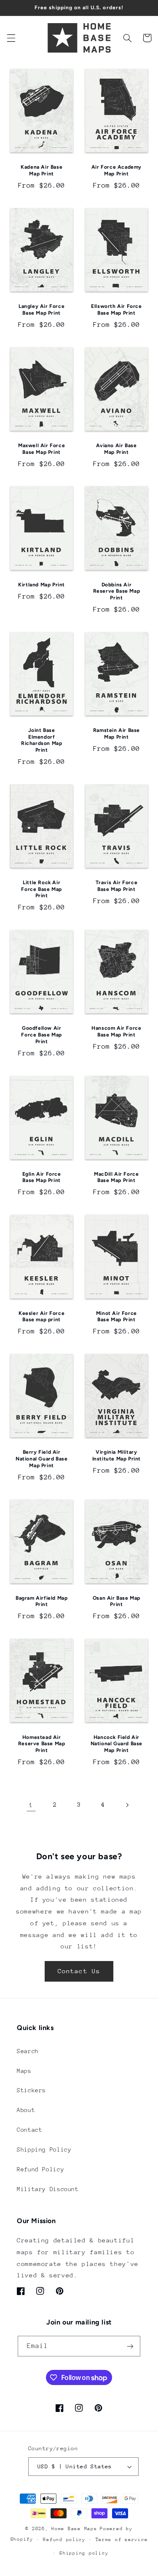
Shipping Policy (44, 2149)
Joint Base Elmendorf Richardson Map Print (42, 740)
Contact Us (79, 1971)
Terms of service (122, 2540)
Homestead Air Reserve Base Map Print (42, 1744)
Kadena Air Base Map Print (42, 170)
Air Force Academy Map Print (116, 170)
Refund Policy (40, 2169)
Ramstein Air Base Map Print (116, 734)
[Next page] (127, 1805)
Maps (24, 2071)
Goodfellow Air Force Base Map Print (41, 1035)
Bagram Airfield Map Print (42, 1601)
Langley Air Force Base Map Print (42, 310)
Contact (29, 2130)
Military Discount (48, 2189)
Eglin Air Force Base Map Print (42, 1177)
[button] (11, 38)
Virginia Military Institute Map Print (116, 1455)
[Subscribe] (130, 2346)
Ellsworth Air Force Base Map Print (116, 310)
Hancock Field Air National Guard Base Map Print (116, 1744)
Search (28, 2051)
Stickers (31, 2090)
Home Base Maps (74, 2529)
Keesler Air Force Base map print (42, 1317)
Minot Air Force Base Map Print (116, 1317)
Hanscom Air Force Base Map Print (116, 1031)
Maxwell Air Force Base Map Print (42, 449)
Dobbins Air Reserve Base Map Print (117, 591)
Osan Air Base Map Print (116, 1601)
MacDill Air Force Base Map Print (116, 1177)
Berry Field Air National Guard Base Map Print (42, 1459)
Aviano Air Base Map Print (116, 449)
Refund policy (64, 2540)
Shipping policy (84, 2553)
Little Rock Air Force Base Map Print (41, 889)
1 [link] (31, 1805)
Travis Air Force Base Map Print (117, 886)
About (26, 2110)
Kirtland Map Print (42, 585)
